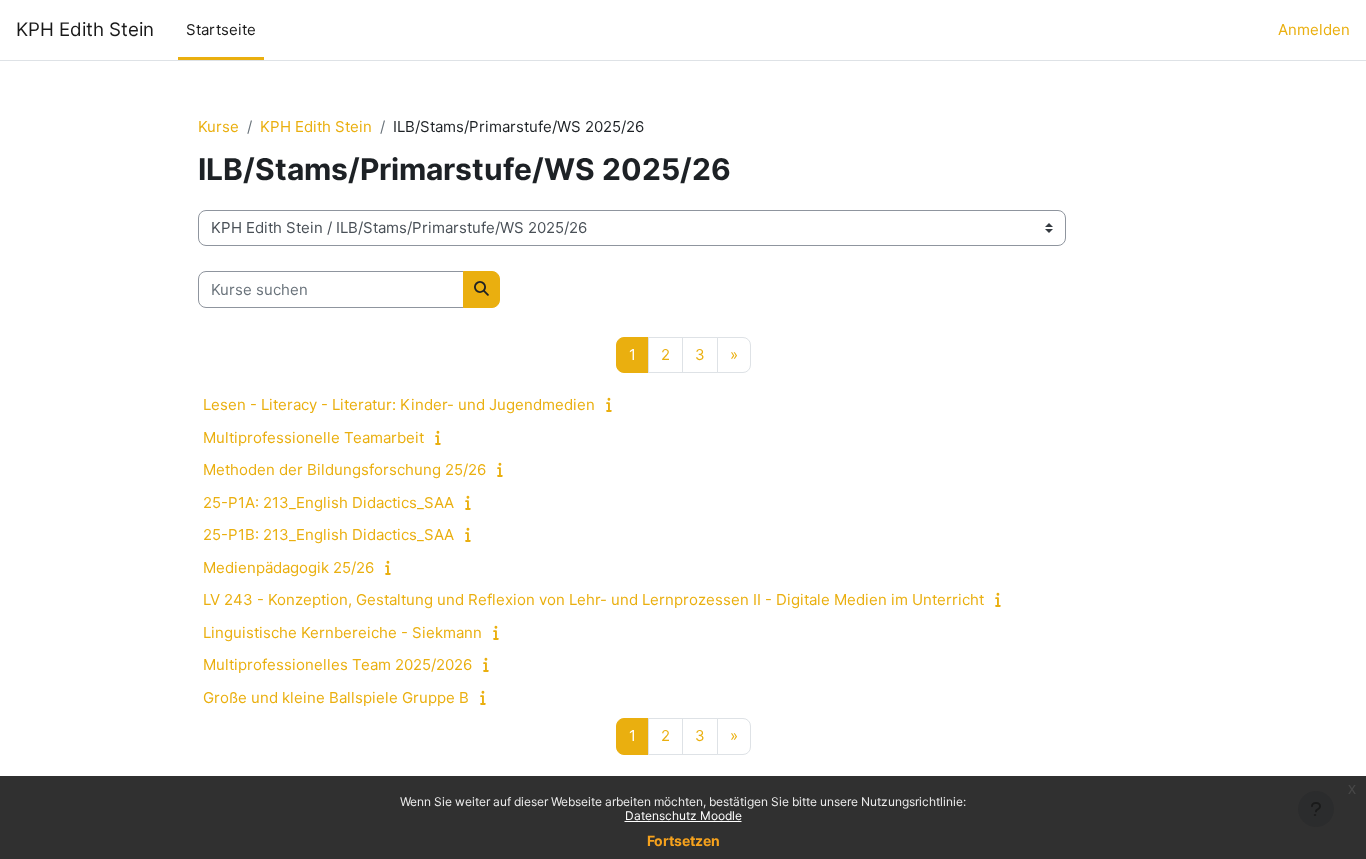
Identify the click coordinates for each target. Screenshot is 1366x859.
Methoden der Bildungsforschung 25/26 (344, 469)
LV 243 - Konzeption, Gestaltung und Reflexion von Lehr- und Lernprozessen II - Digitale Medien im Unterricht (593, 599)
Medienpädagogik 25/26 (288, 567)
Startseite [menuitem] (221, 29)
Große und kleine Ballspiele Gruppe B (336, 697)
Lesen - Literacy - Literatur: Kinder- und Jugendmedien (399, 404)
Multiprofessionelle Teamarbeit (313, 437)
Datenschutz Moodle (683, 815)
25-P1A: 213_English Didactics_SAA (328, 502)
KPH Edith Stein (85, 29)
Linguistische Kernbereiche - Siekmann (342, 632)
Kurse (218, 126)
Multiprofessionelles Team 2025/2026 (337, 664)
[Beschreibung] (613, 404)
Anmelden (1314, 29)
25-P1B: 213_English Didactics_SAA (328, 534)
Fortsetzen (683, 840)
